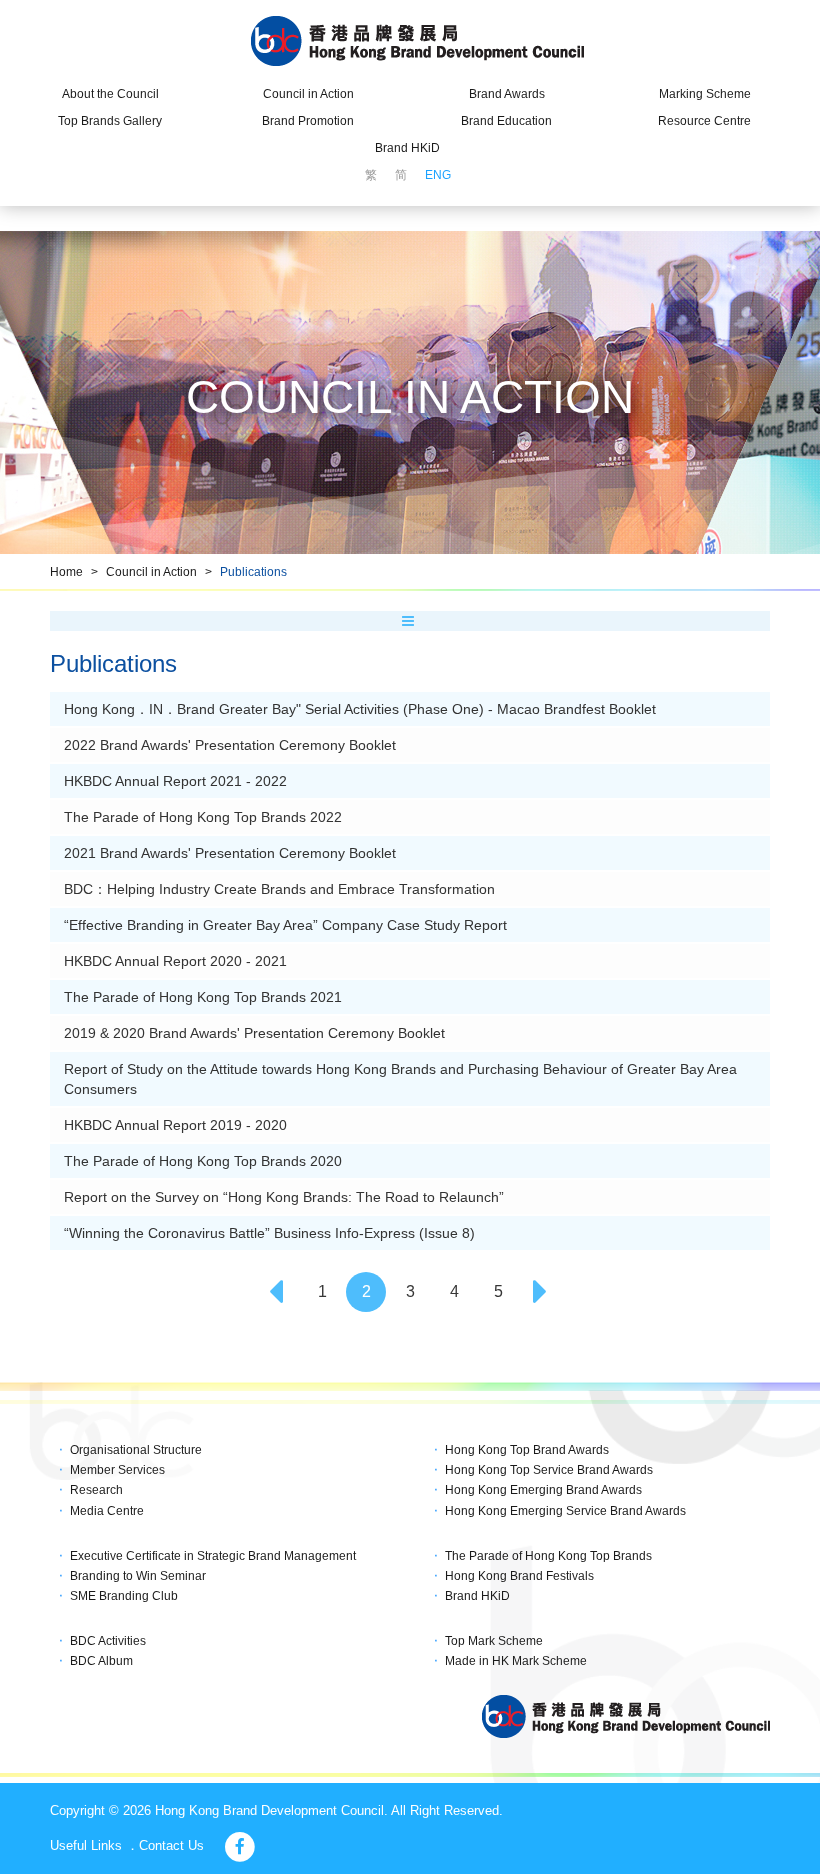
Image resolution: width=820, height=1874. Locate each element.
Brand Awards (507, 94)
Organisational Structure (136, 1450)
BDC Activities (108, 1641)
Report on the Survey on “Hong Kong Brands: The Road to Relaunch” (284, 1197)
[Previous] (278, 1292)
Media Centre (107, 1511)
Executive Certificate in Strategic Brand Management (213, 1556)
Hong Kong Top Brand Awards (527, 1450)
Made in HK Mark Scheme (516, 1661)
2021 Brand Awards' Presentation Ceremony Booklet (230, 853)
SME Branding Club (124, 1596)
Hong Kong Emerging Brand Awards (543, 1490)
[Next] (542, 1292)
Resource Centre (704, 121)
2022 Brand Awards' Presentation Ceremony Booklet (230, 745)
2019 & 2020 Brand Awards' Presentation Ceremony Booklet (254, 1033)
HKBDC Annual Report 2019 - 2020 (175, 1125)
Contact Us (171, 1845)
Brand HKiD (407, 148)
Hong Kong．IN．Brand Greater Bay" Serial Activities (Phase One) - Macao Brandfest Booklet (360, 709)
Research (96, 1490)
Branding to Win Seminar (138, 1576)
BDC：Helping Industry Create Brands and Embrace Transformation (279, 889)
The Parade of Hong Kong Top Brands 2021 (203, 997)
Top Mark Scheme (494, 1641)
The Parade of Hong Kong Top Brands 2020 (203, 1161)
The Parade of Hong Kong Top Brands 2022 (203, 817)
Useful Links (86, 1845)
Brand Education (506, 121)
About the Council (110, 94)
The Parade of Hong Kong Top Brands (548, 1556)
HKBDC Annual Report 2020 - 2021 (175, 961)
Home (66, 572)
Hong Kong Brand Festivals (519, 1576)
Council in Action (308, 94)
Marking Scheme (705, 94)
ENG (438, 175)
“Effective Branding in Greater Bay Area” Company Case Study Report (285, 925)
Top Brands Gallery (110, 121)
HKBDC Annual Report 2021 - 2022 (175, 781)
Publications (253, 572)
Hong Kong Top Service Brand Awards (549, 1470)
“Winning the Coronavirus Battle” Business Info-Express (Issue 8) (269, 1233)
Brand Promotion (308, 121)
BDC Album (101, 1661)
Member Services (117, 1470)
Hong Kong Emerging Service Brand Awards (565, 1511)
